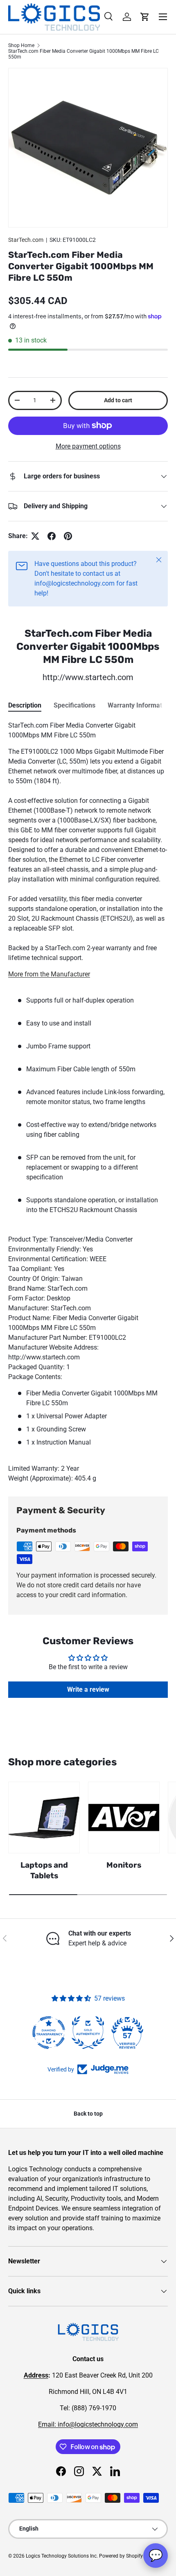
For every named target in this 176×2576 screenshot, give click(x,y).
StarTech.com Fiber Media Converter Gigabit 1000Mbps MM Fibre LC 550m (83, 54)
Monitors (124, 1865)
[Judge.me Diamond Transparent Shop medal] (49, 2033)
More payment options (88, 446)
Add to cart (118, 400)
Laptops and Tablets (44, 1870)
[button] (145, 17)
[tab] (25, 705)
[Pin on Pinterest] (68, 536)
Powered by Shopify (121, 2556)
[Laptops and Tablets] (44, 1818)
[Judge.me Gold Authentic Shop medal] (88, 2033)
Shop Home (21, 45)
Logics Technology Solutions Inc (61, 2556)
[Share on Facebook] (52, 536)
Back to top (88, 2114)
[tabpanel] (88, 1102)
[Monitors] (124, 1818)
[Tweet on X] (35, 536)
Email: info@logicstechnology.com (88, 2424)
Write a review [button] (88, 1689)
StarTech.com (26, 240)
